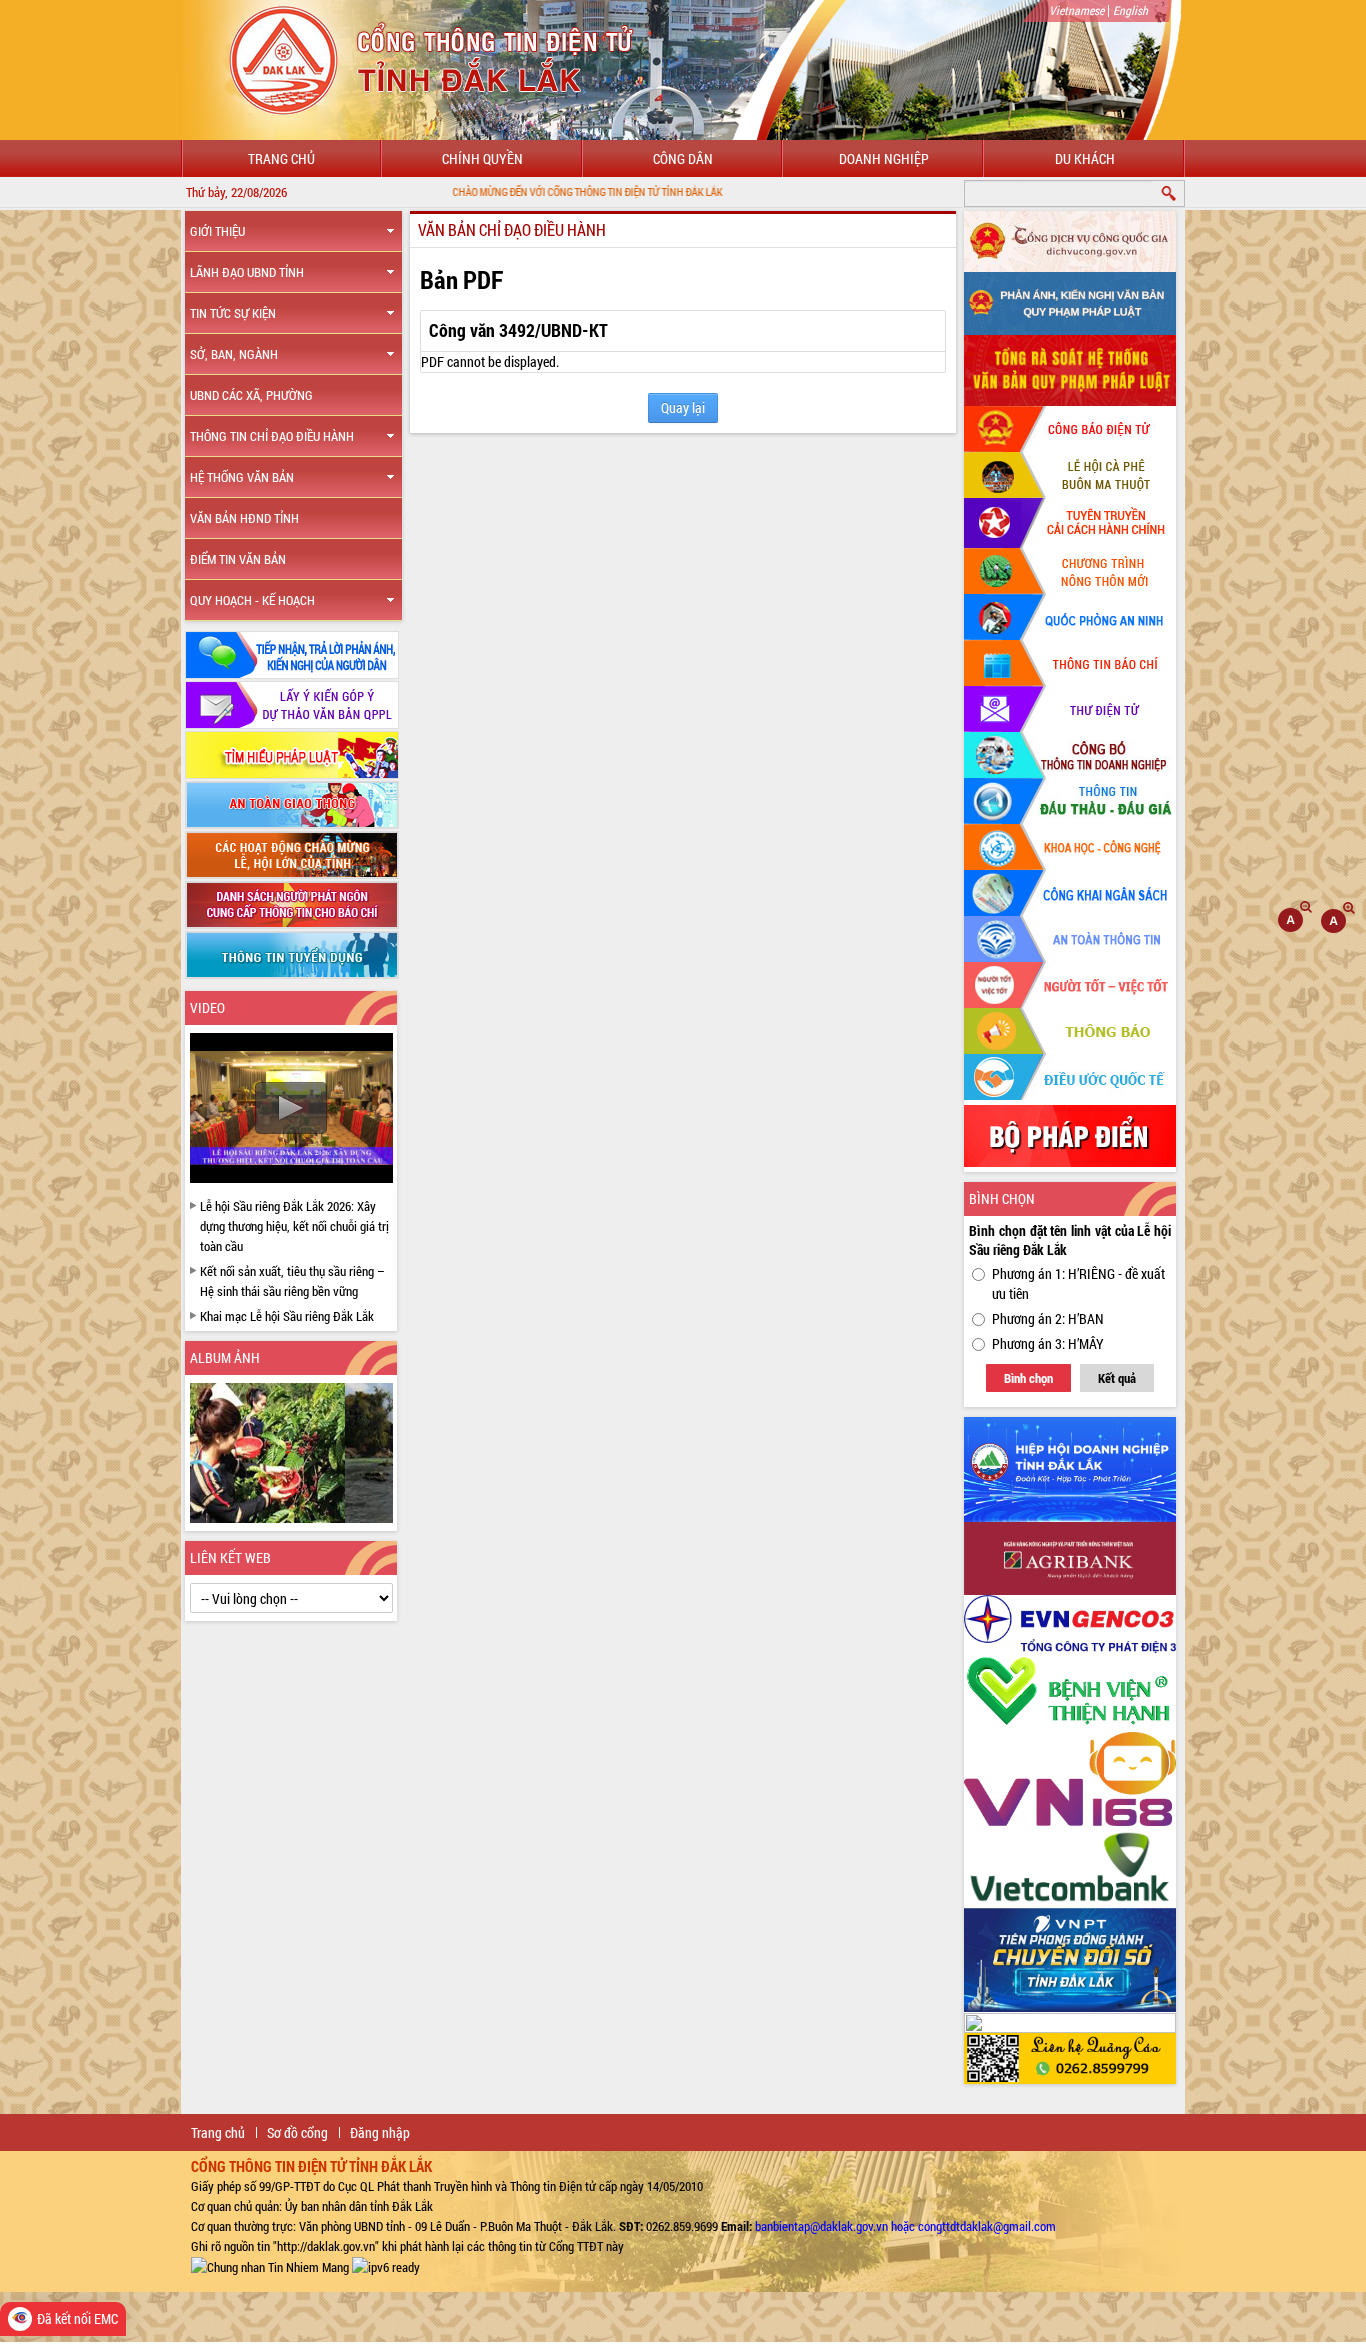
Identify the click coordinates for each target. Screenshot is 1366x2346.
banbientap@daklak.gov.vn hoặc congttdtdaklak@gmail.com (905, 2226)
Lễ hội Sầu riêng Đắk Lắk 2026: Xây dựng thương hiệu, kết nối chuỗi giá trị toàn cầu (294, 1226)
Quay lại (683, 407)
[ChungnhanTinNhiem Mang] (270, 2266)
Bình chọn (1028, 1378)
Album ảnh (225, 1357)
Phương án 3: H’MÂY (1048, 1343)
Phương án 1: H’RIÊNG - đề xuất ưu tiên (1078, 1283)
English (1130, 10)
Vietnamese (1076, 10)
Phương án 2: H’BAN (1048, 1318)
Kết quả (1117, 1378)
